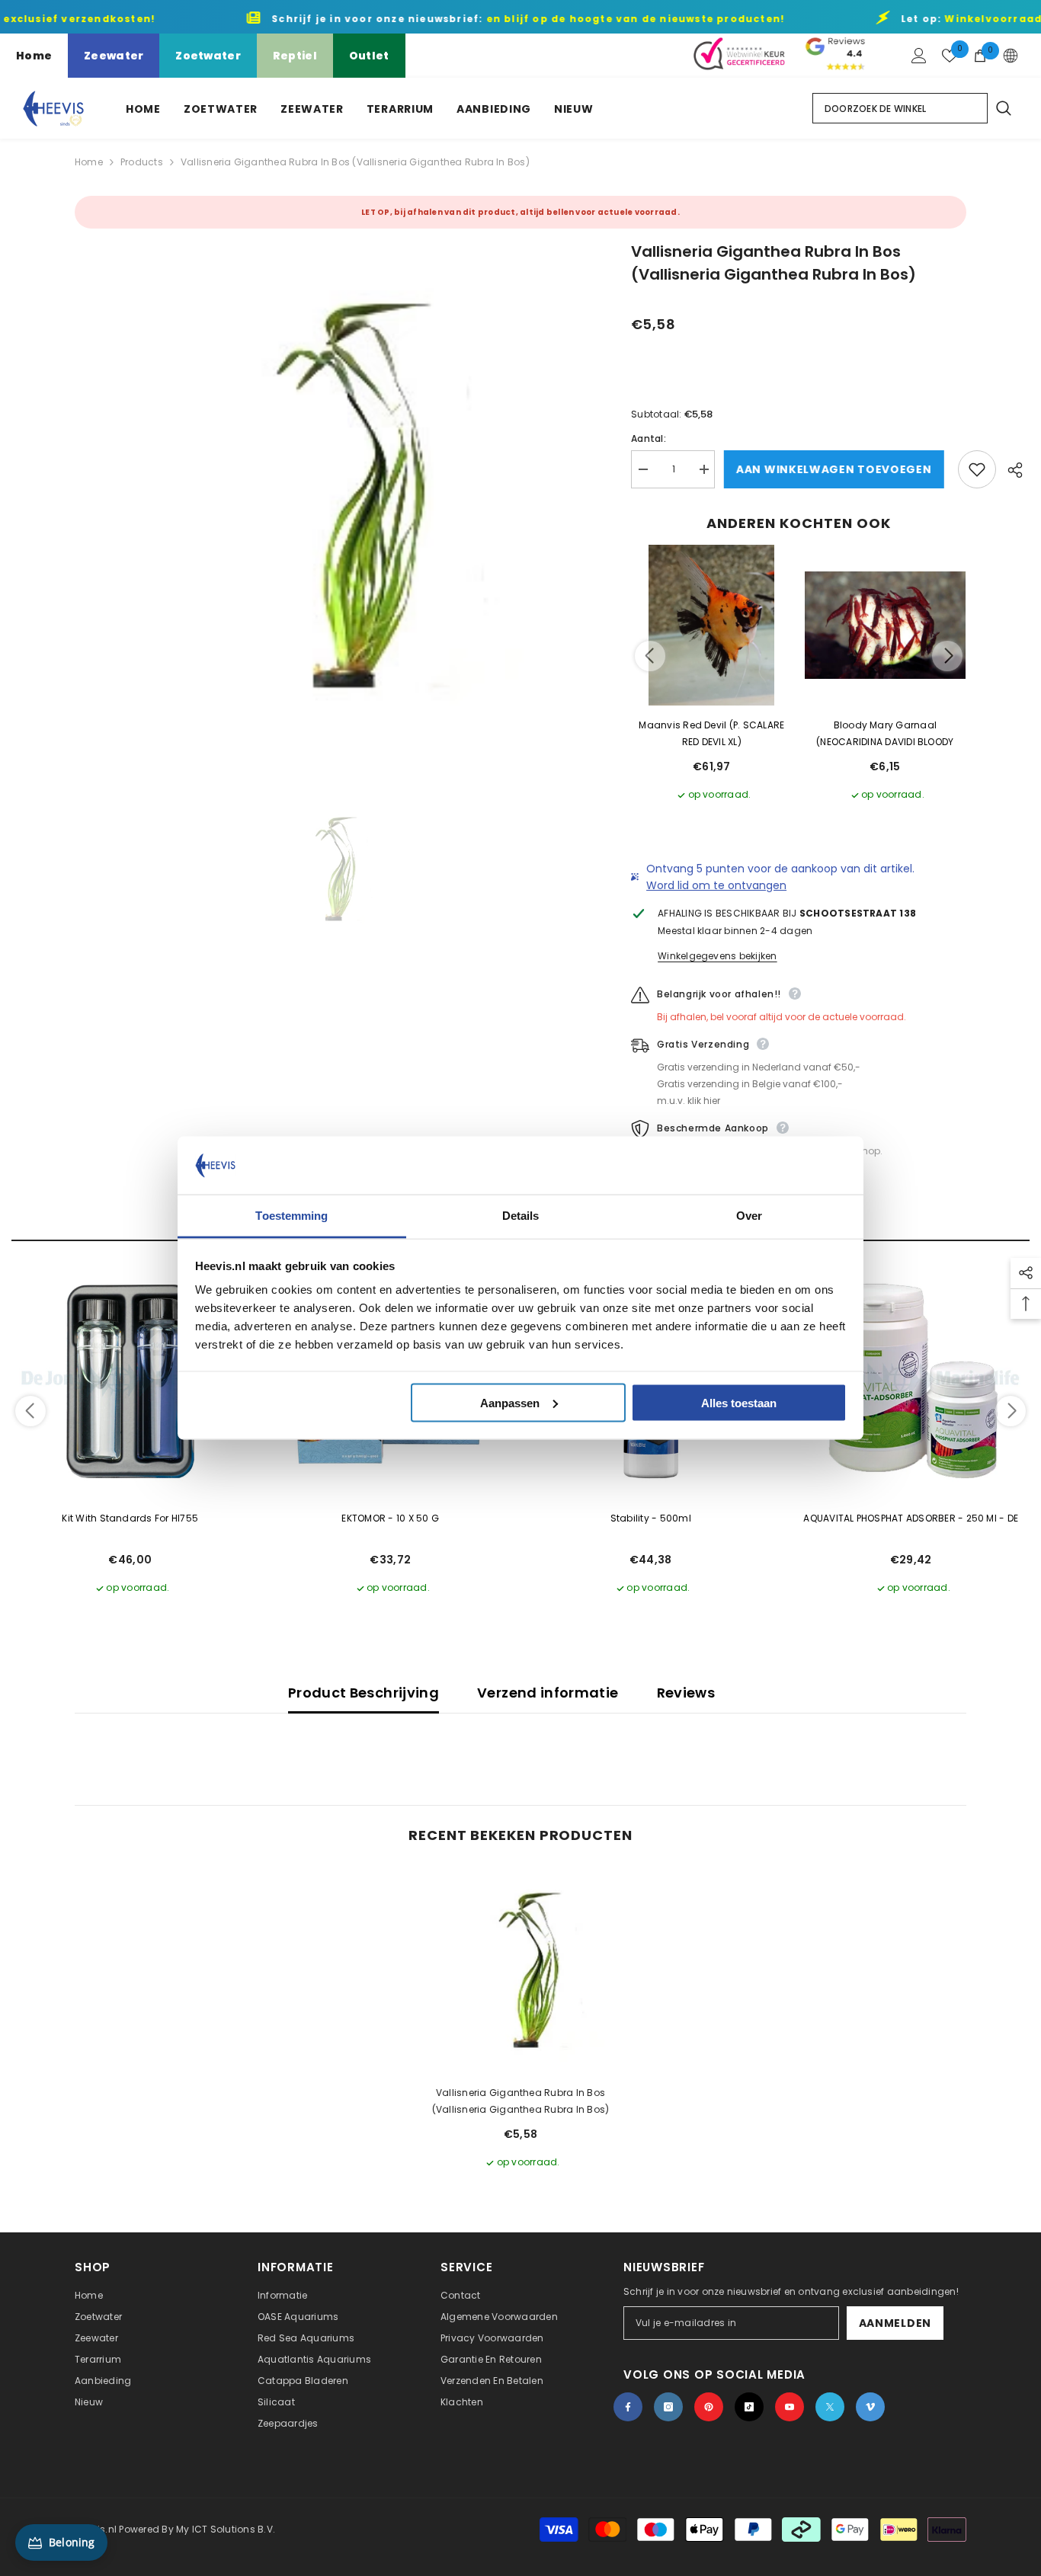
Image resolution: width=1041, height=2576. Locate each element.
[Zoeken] (1003, 108)
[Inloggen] (919, 56)
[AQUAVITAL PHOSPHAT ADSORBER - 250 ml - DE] (911, 1381)
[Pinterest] (709, 2407)
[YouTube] (790, 2407)
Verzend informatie (548, 1693)
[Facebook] (628, 2407)
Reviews (686, 1693)
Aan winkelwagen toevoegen (836, 469)
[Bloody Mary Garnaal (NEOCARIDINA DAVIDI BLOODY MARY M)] (886, 626)
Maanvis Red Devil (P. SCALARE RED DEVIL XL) (711, 733)
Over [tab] (749, 1216)
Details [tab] (521, 1216)
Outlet (369, 56)
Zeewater (114, 56)
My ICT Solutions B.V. (226, 2529)
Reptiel (295, 56)
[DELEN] (1009, 470)
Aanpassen (510, 1402)
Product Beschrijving (364, 1693)
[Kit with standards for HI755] (130, 1381)
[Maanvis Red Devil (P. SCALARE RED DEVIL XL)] (712, 626)
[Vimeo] (870, 2407)
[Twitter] (830, 2407)
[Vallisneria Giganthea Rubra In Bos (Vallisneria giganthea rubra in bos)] (520, 1970)
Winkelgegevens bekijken (717, 956)
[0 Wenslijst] (950, 56)
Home (34, 56)
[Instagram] (668, 2407)
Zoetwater (208, 56)
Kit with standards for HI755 (130, 1518)
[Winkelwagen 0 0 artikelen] (980, 56)
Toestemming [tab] (291, 1216)
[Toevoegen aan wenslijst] (977, 469)
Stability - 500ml (651, 1518)
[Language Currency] (1011, 56)
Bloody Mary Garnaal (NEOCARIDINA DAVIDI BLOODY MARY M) (885, 734)
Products (142, 162)
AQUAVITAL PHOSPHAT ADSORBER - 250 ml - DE (911, 1518)
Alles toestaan (739, 1402)
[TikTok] (749, 2407)
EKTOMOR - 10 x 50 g (390, 1518)
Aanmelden (895, 2323)
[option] (330, 496)
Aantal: (649, 438)
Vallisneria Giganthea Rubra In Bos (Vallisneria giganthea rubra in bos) (521, 2101)
